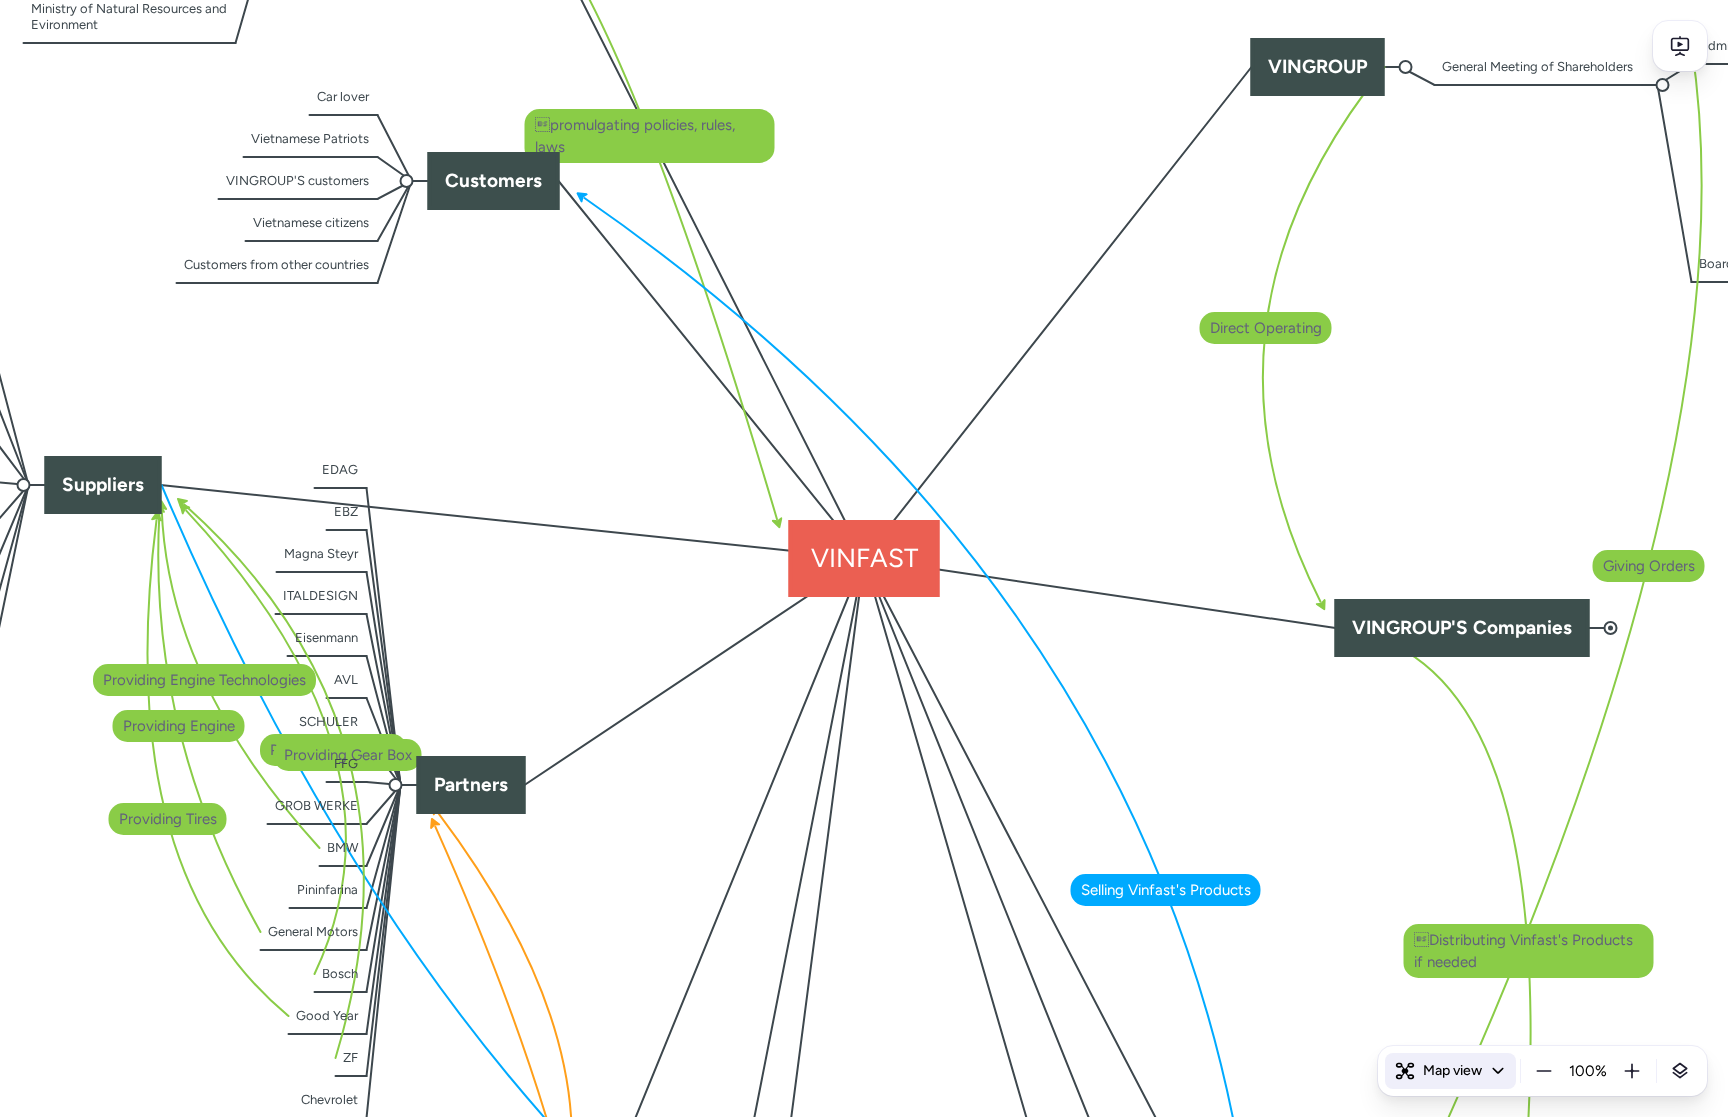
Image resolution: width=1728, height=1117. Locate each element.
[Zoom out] (1544, 1071)
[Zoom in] (1632, 1071)
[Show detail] (1680, 1071)
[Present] (1680, 46)
